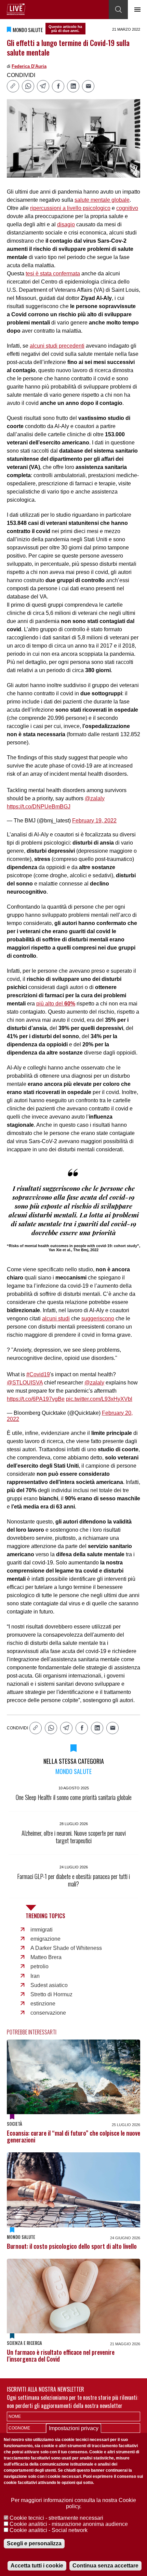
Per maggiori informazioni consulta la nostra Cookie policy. (73, 2503)
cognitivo (127, 208)
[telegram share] (43, 86)
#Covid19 (38, 1374)
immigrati (42, 1930)
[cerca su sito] (118, 10)
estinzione (43, 2004)
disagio (66, 224)
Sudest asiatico (49, 1985)
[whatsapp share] (28, 86)
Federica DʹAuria (29, 66)
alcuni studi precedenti (57, 346)
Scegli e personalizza (34, 2543)
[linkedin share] (73, 86)
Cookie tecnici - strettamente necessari (56, 2518)
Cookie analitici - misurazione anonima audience (69, 2524)
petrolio (39, 1966)
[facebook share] (58, 86)
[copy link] (13, 86)
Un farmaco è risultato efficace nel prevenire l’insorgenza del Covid (61, 2355)
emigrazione (45, 1939)
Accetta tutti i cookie (37, 2566)
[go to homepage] (16, 9)
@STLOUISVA (25, 1383)
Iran (35, 1976)
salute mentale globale (102, 200)
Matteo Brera (46, 1957)
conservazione (48, 2013)
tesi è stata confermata (53, 274)
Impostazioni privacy (74, 2428)
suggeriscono (98, 1319)
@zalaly (95, 798)
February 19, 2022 (94, 821)
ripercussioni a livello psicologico (70, 208)
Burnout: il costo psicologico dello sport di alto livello (72, 2246)
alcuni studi (56, 1319)
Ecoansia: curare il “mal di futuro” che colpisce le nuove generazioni (73, 2136)
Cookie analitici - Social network (49, 2530)
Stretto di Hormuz (51, 1994)
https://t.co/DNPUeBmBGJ (39, 807)
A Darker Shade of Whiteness (66, 1948)
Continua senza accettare (105, 2566)
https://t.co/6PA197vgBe (36, 1399)
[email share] (88, 86)
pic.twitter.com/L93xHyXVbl (99, 1399)
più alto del (56, 1004)
